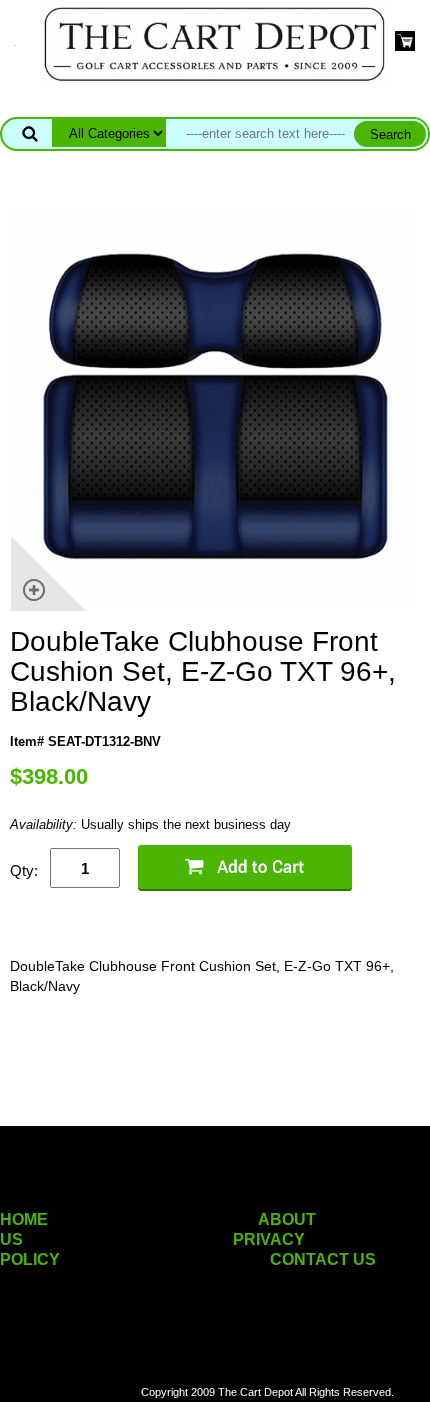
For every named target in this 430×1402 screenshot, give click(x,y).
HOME (24, 1219)
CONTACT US (323, 1259)
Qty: (24, 870)
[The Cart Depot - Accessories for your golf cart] (215, 43)
